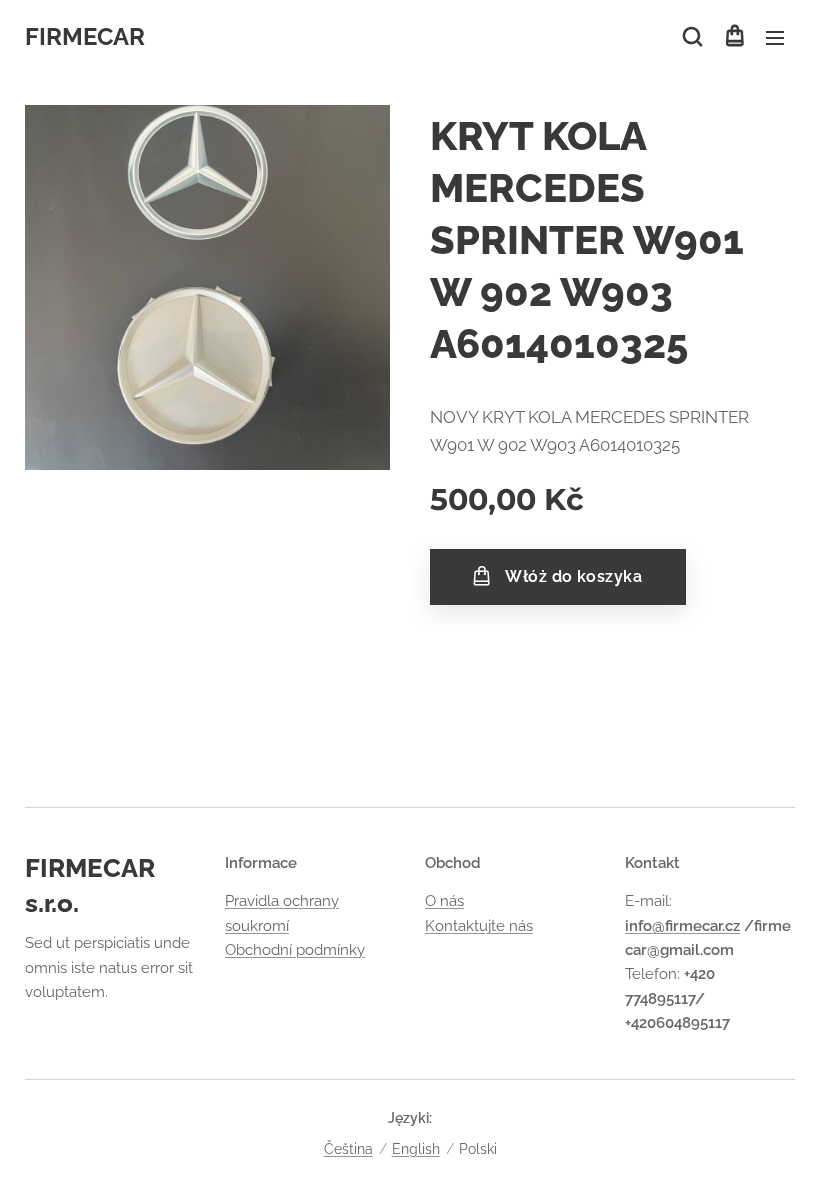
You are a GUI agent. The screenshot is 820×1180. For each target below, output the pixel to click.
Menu (775, 37)
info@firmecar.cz (682, 926)
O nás (444, 901)
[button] (692, 37)
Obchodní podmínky (295, 950)
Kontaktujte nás (479, 926)
